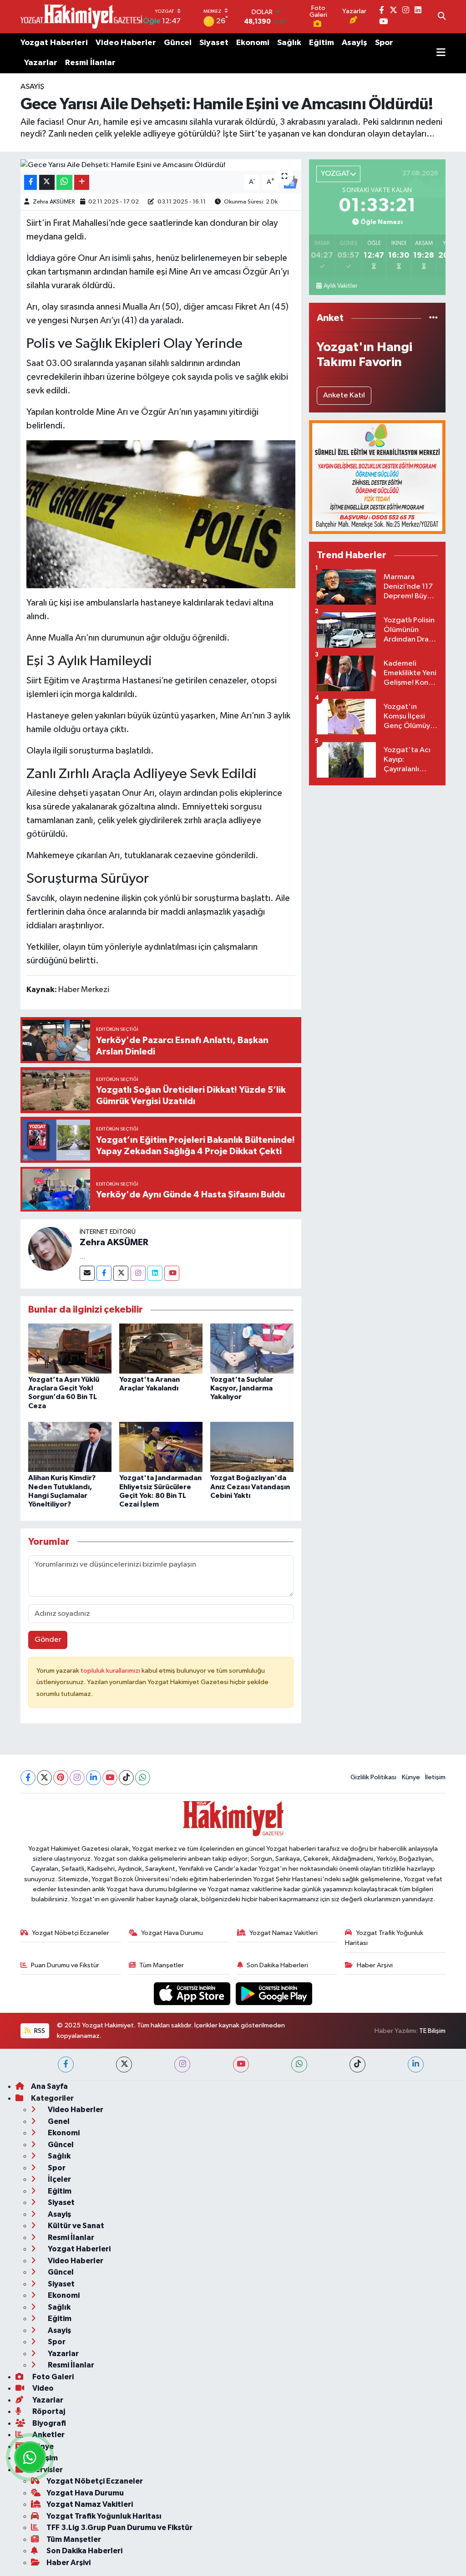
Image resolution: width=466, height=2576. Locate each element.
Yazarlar (41, 63)
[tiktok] (357, 2064)
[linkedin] (416, 2064)
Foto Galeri (52, 2377)
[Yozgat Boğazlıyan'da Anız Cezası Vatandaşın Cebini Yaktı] (252, 1447)
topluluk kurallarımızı (111, 1671)
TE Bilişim (432, 2031)
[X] (44, 1778)
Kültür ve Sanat (75, 2226)
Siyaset (214, 43)
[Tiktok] (126, 1778)
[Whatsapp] (143, 1778)
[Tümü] (433, 318)
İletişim (435, 1777)
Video (42, 2388)
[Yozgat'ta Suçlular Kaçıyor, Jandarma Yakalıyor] (252, 1348)
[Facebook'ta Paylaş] (30, 182)
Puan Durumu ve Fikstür (65, 1965)
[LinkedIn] (94, 1778)
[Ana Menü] (441, 53)
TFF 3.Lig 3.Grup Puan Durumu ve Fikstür (119, 2528)
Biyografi (48, 2423)
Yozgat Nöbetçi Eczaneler (71, 1933)
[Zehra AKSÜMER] (50, 1249)
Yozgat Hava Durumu (172, 1933)
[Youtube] (172, 1273)
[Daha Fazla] (82, 182)
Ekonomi (253, 43)
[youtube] (241, 2064)
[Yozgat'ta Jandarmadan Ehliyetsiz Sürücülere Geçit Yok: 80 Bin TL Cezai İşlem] (161, 1447)
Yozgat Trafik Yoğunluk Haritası (384, 1938)
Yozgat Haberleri (54, 43)
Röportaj (48, 2411)
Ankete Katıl (344, 395)
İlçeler (59, 2179)
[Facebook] (104, 1273)
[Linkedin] (155, 1273)
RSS (39, 2031)
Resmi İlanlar (90, 63)
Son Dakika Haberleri (277, 1965)
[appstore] (193, 1993)
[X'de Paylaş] (47, 182)
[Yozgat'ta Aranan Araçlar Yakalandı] (161, 1348)
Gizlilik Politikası (373, 1777)
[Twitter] (121, 1273)
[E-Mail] (87, 1273)
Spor (384, 43)
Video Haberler (126, 43)
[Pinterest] (61, 1778)
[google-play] (274, 1993)
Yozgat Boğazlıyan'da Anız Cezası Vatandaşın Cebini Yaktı (250, 1487)
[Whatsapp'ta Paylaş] (64, 182)
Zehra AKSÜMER (54, 202)
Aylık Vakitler (340, 286)
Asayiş (355, 43)
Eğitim (322, 43)
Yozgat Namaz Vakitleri (284, 1933)
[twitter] (124, 2064)
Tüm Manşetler (162, 1965)
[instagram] (182, 2064)
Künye (411, 1777)
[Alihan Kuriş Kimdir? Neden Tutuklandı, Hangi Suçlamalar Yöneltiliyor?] (70, 1447)
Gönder (48, 1640)
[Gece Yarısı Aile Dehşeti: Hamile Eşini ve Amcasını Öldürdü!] (161, 165)
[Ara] (442, 17)
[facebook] (66, 2064)
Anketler (48, 2435)
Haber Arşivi (375, 1965)
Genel (58, 2121)
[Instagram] (138, 1273)
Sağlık (289, 43)
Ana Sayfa (49, 2086)
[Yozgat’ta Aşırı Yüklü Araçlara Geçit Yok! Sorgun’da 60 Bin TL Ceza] (70, 1348)
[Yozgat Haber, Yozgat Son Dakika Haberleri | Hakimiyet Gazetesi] (81, 16)
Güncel (178, 43)
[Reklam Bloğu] (377, 477)
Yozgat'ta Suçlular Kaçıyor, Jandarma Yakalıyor (242, 1388)
